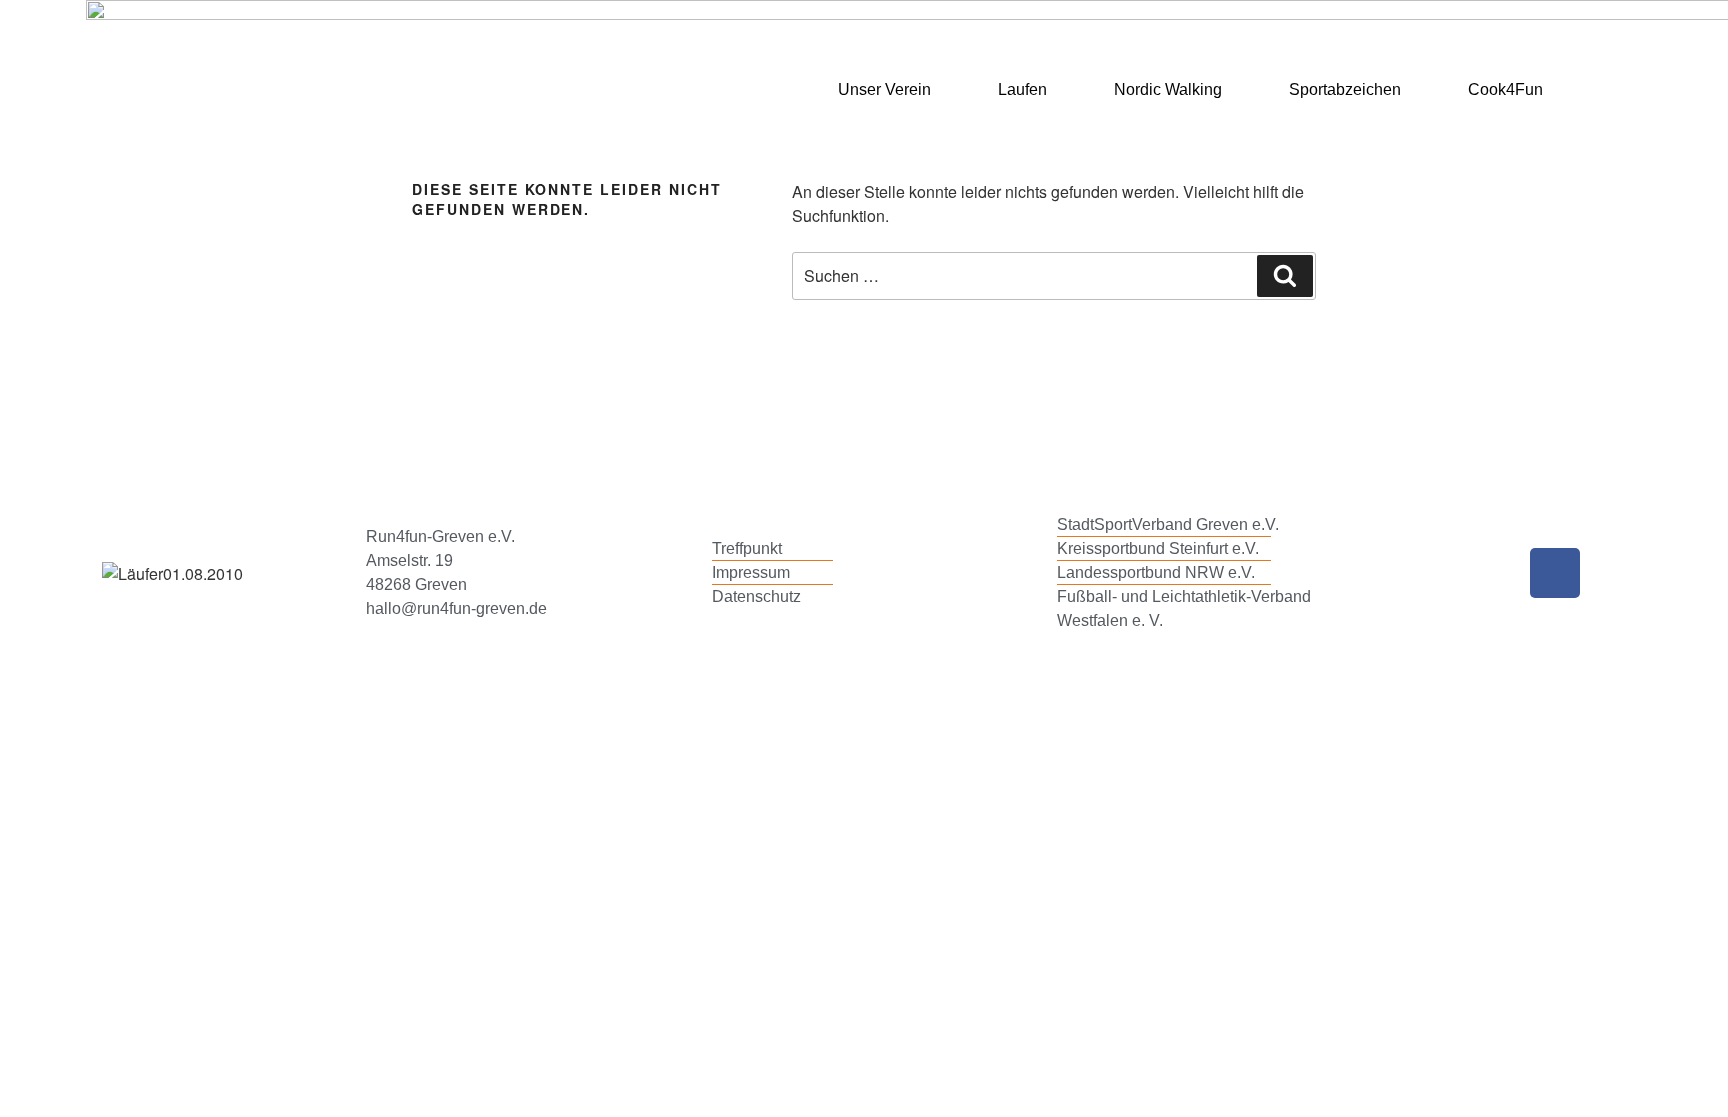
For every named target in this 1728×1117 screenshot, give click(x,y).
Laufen (1022, 89)
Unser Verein (884, 89)
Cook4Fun (1505, 89)
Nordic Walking (1168, 89)
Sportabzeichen (1345, 89)
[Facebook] (1555, 573)
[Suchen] (1285, 276)
